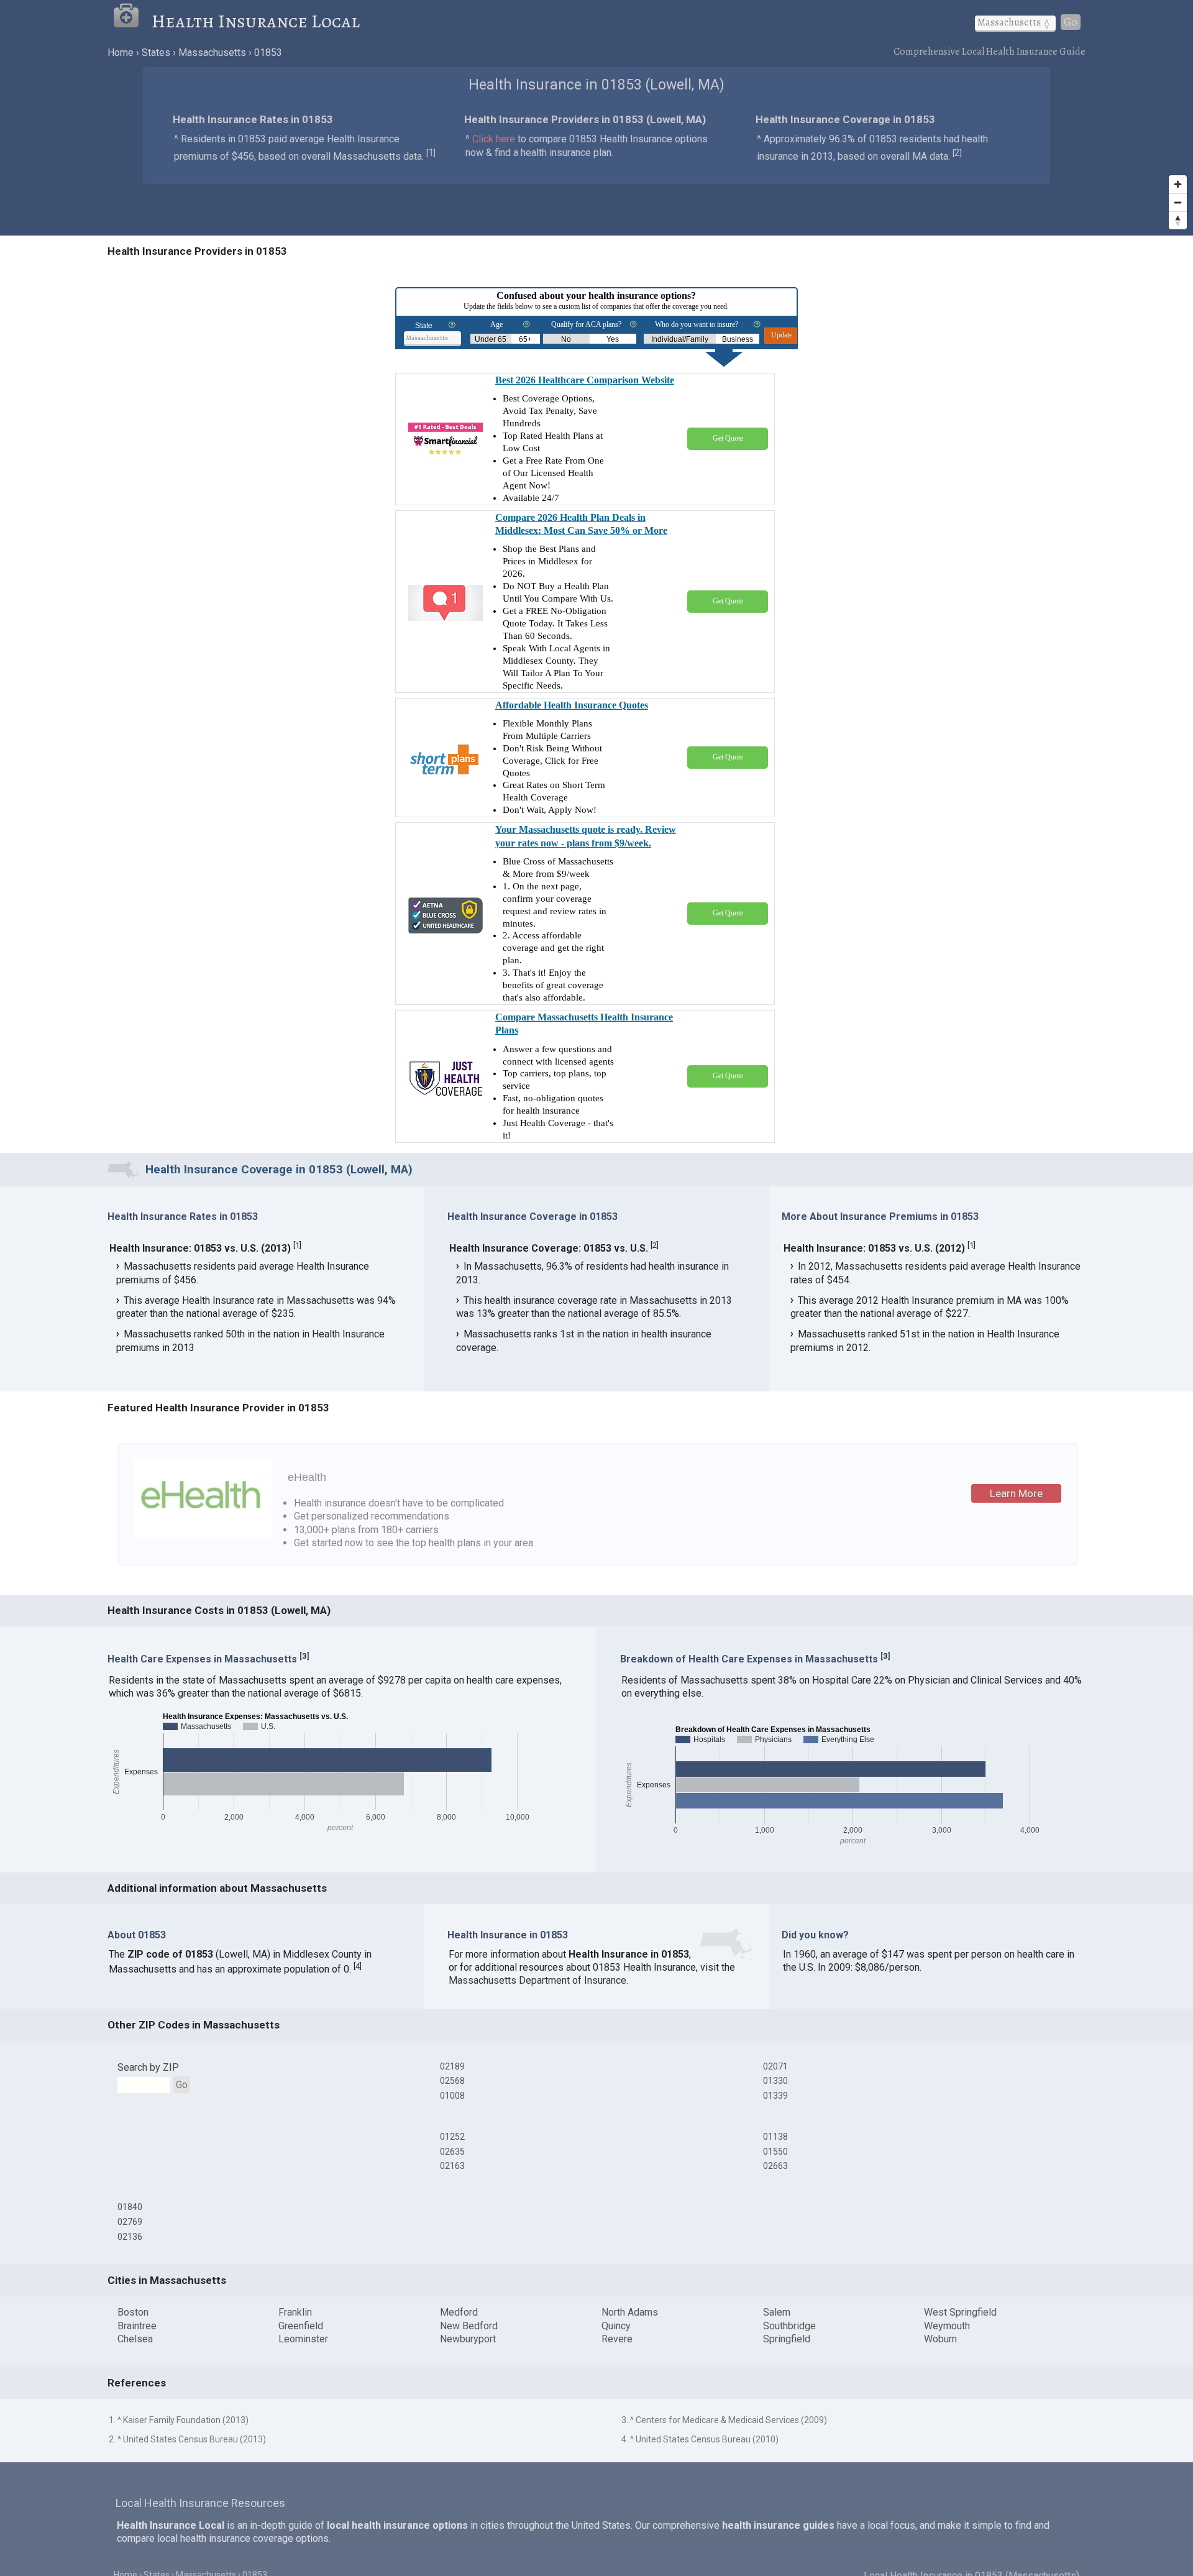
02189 (452, 2066)
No (566, 339)
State (424, 326)
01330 (775, 2081)
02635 (452, 2152)
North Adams (630, 2312)
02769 (130, 2222)
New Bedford (469, 2326)
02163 (452, 2166)
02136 (130, 2237)
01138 (775, 2137)
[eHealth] (203, 1534)
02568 (452, 2081)
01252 (452, 2137)
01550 (775, 2152)
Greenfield (301, 2326)
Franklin (295, 2312)
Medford (459, 2312)
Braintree (137, 2326)
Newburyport (468, 2339)
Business (738, 339)
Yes (613, 339)
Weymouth (947, 2326)
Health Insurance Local (256, 21)
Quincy (616, 2326)
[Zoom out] (1178, 202)
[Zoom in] (1178, 184)
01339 (775, 2096)
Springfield (787, 2339)
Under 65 (491, 339)
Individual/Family (680, 339)
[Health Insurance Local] (132, 21)
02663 (775, 2166)
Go (1071, 22)
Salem (777, 2312)
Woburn (940, 2339)
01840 (130, 2207)
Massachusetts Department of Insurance (537, 1980)
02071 (775, 2066)
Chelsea (135, 2339)
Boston (133, 2312)
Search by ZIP (148, 2067)
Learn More (1016, 1493)
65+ (525, 339)
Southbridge (789, 2326)
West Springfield (960, 2312)
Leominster (303, 2339)
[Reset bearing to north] (1178, 220)
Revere (617, 2339)
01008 (452, 2096)
